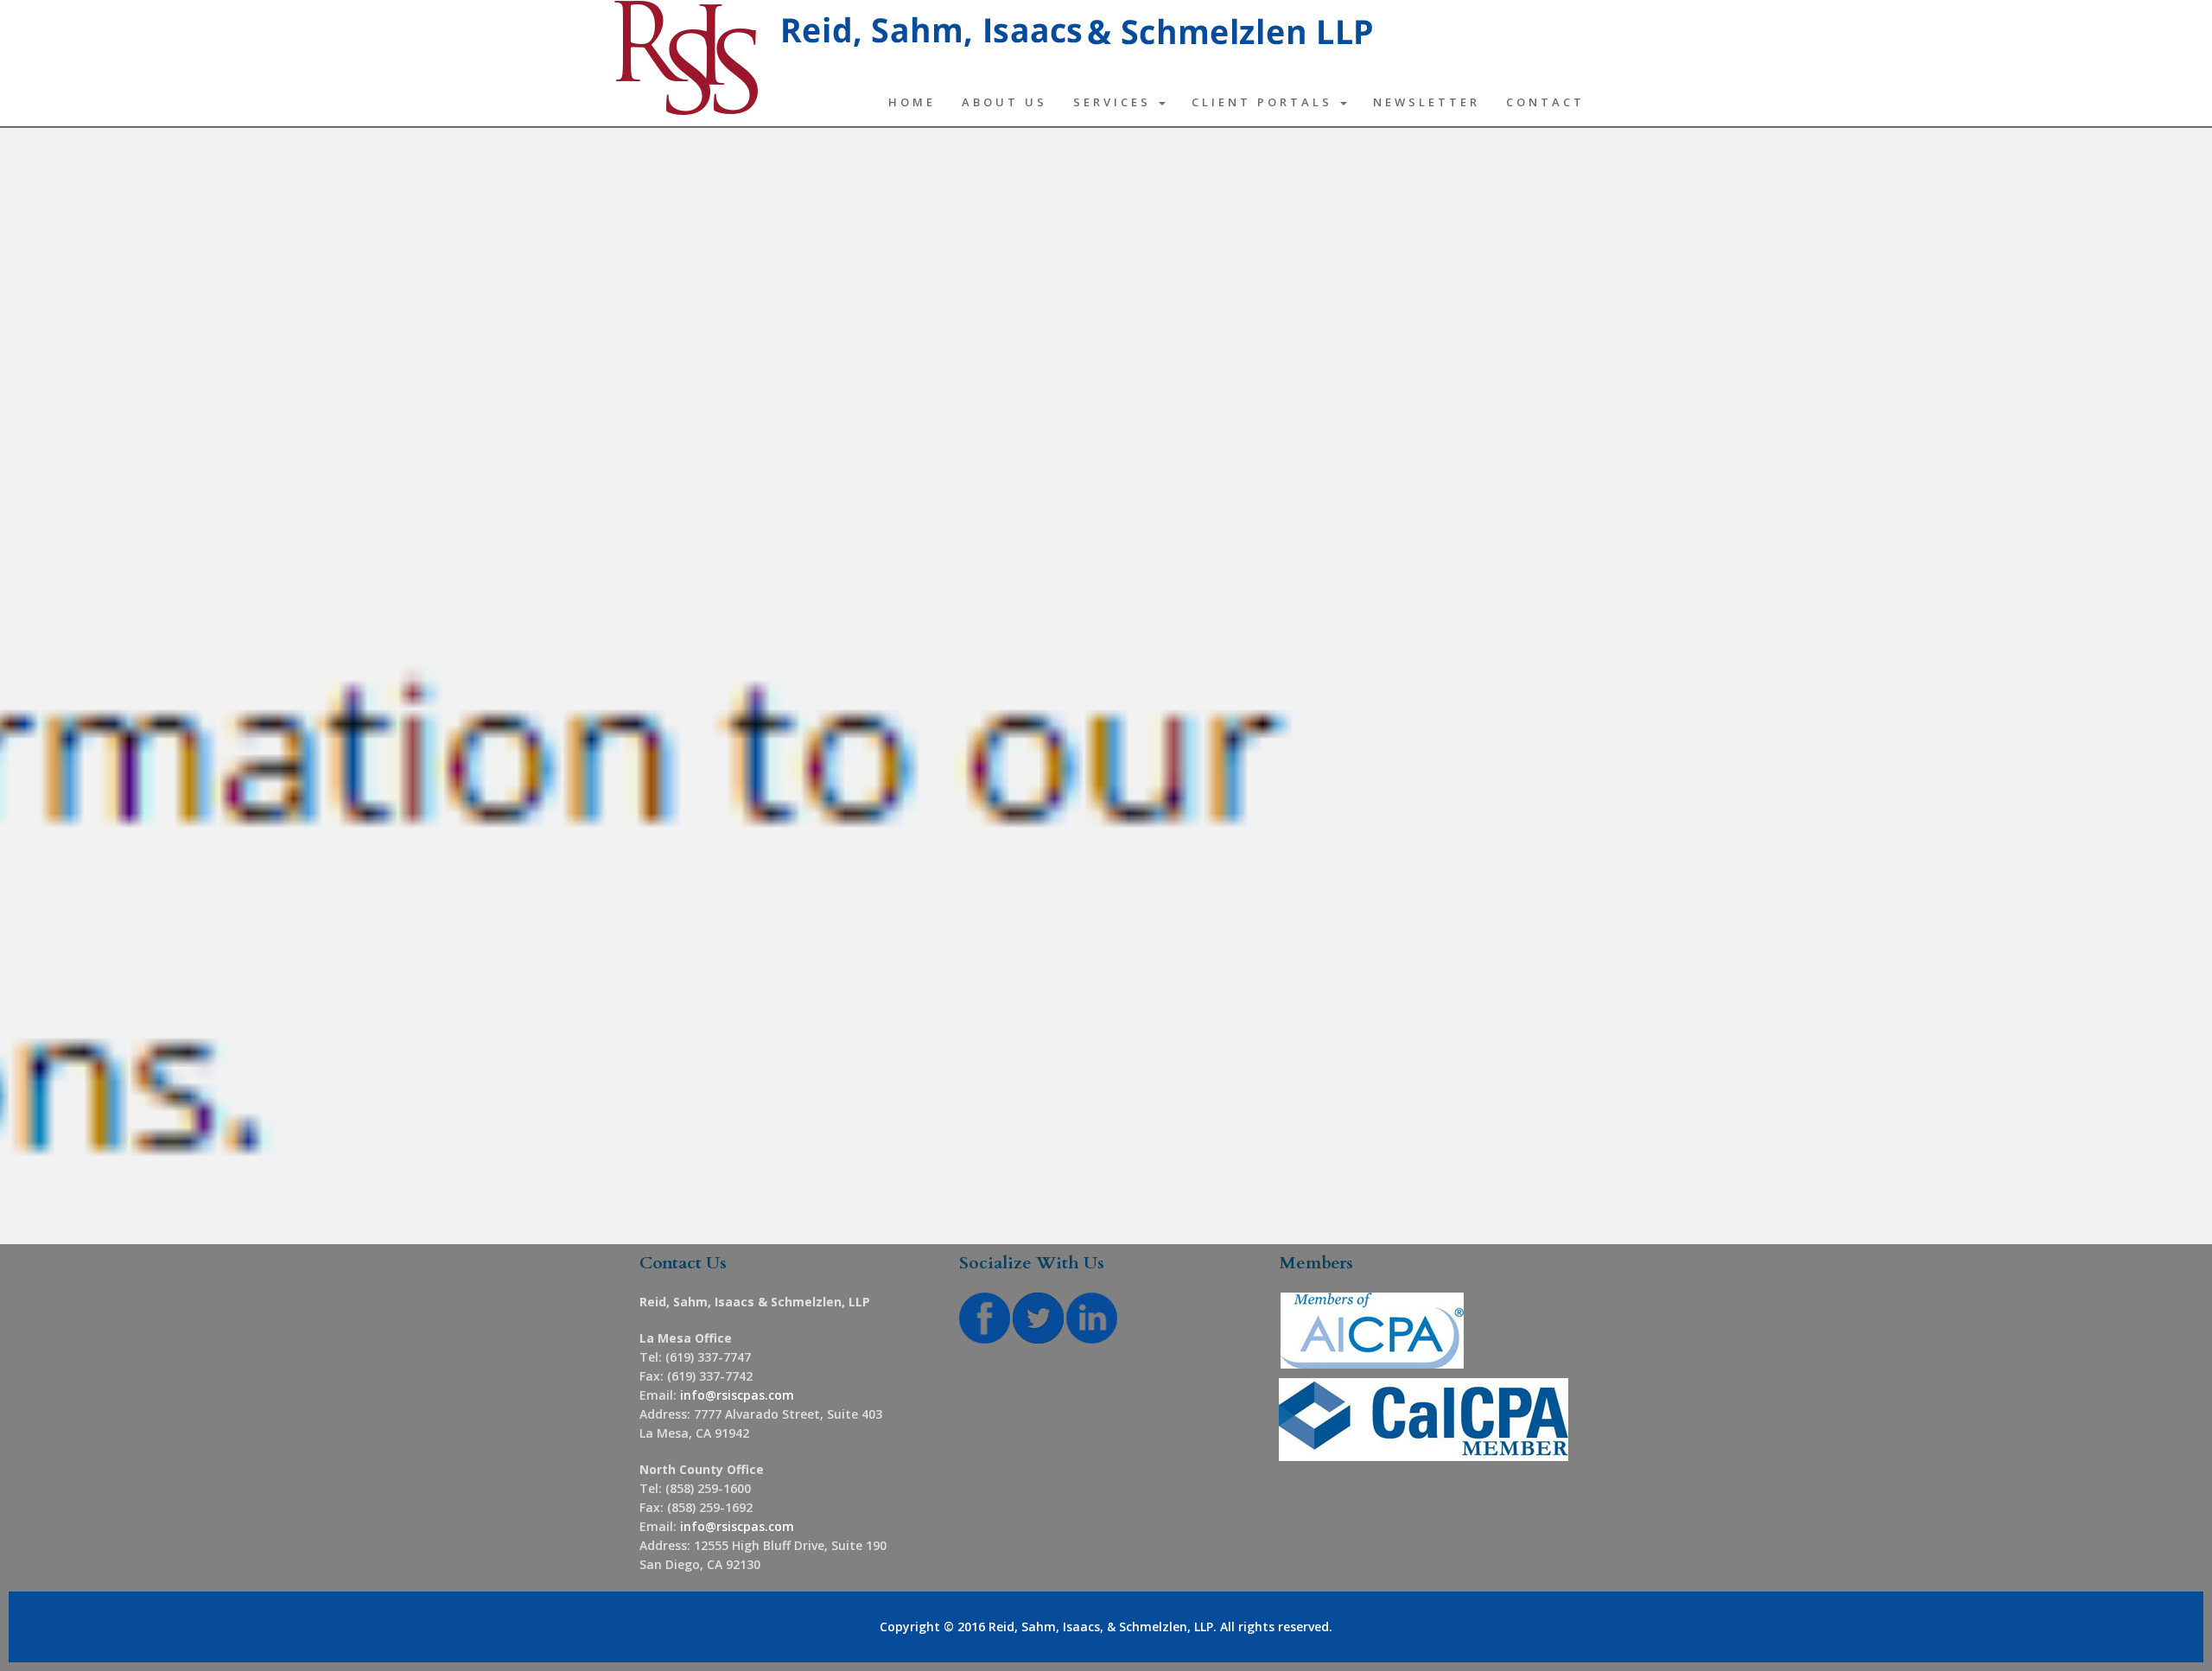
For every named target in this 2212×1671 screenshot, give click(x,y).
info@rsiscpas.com (737, 1395)
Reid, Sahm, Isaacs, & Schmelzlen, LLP (1101, 1627)
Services (1115, 102)
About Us (1004, 102)
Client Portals (1265, 102)
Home (912, 102)
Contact (1545, 102)
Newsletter (1427, 102)
